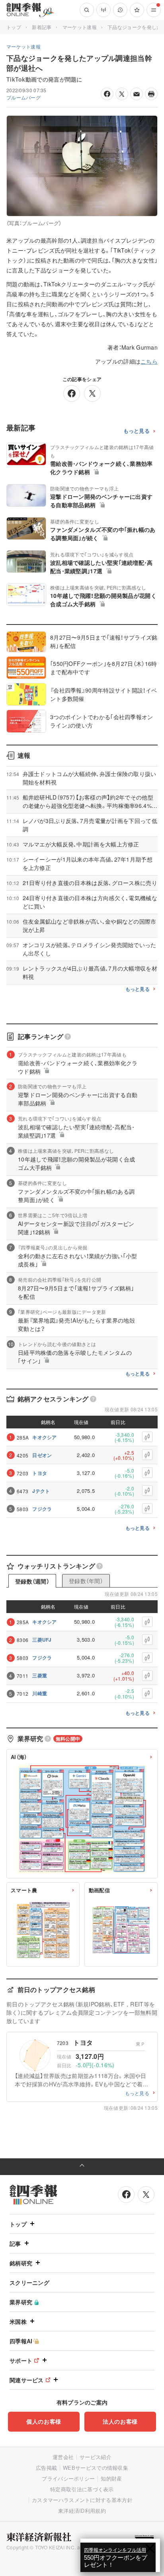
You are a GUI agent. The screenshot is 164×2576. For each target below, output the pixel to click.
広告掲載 (46, 2468)
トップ (14, 27)
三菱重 (40, 1675)
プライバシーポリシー (68, 2478)
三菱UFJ (42, 1640)
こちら (149, 361)
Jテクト (41, 1491)
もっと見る (137, 431)
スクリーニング (29, 2282)
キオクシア (45, 1437)
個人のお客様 (44, 2421)
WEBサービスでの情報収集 (96, 2468)
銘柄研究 (21, 2263)
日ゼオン (42, 1455)
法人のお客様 (120, 2421)
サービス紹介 (96, 2457)
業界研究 (21, 2302)
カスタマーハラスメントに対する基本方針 (82, 2500)
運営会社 (63, 2457)
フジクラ (42, 1509)
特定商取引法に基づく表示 (82, 2489)
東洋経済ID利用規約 (82, 2511)
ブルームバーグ (23, 97)
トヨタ (40, 1473)
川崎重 (40, 1693)
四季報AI (21, 2341)
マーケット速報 (80, 27)
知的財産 (111, 2478)
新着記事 (42, 27)
